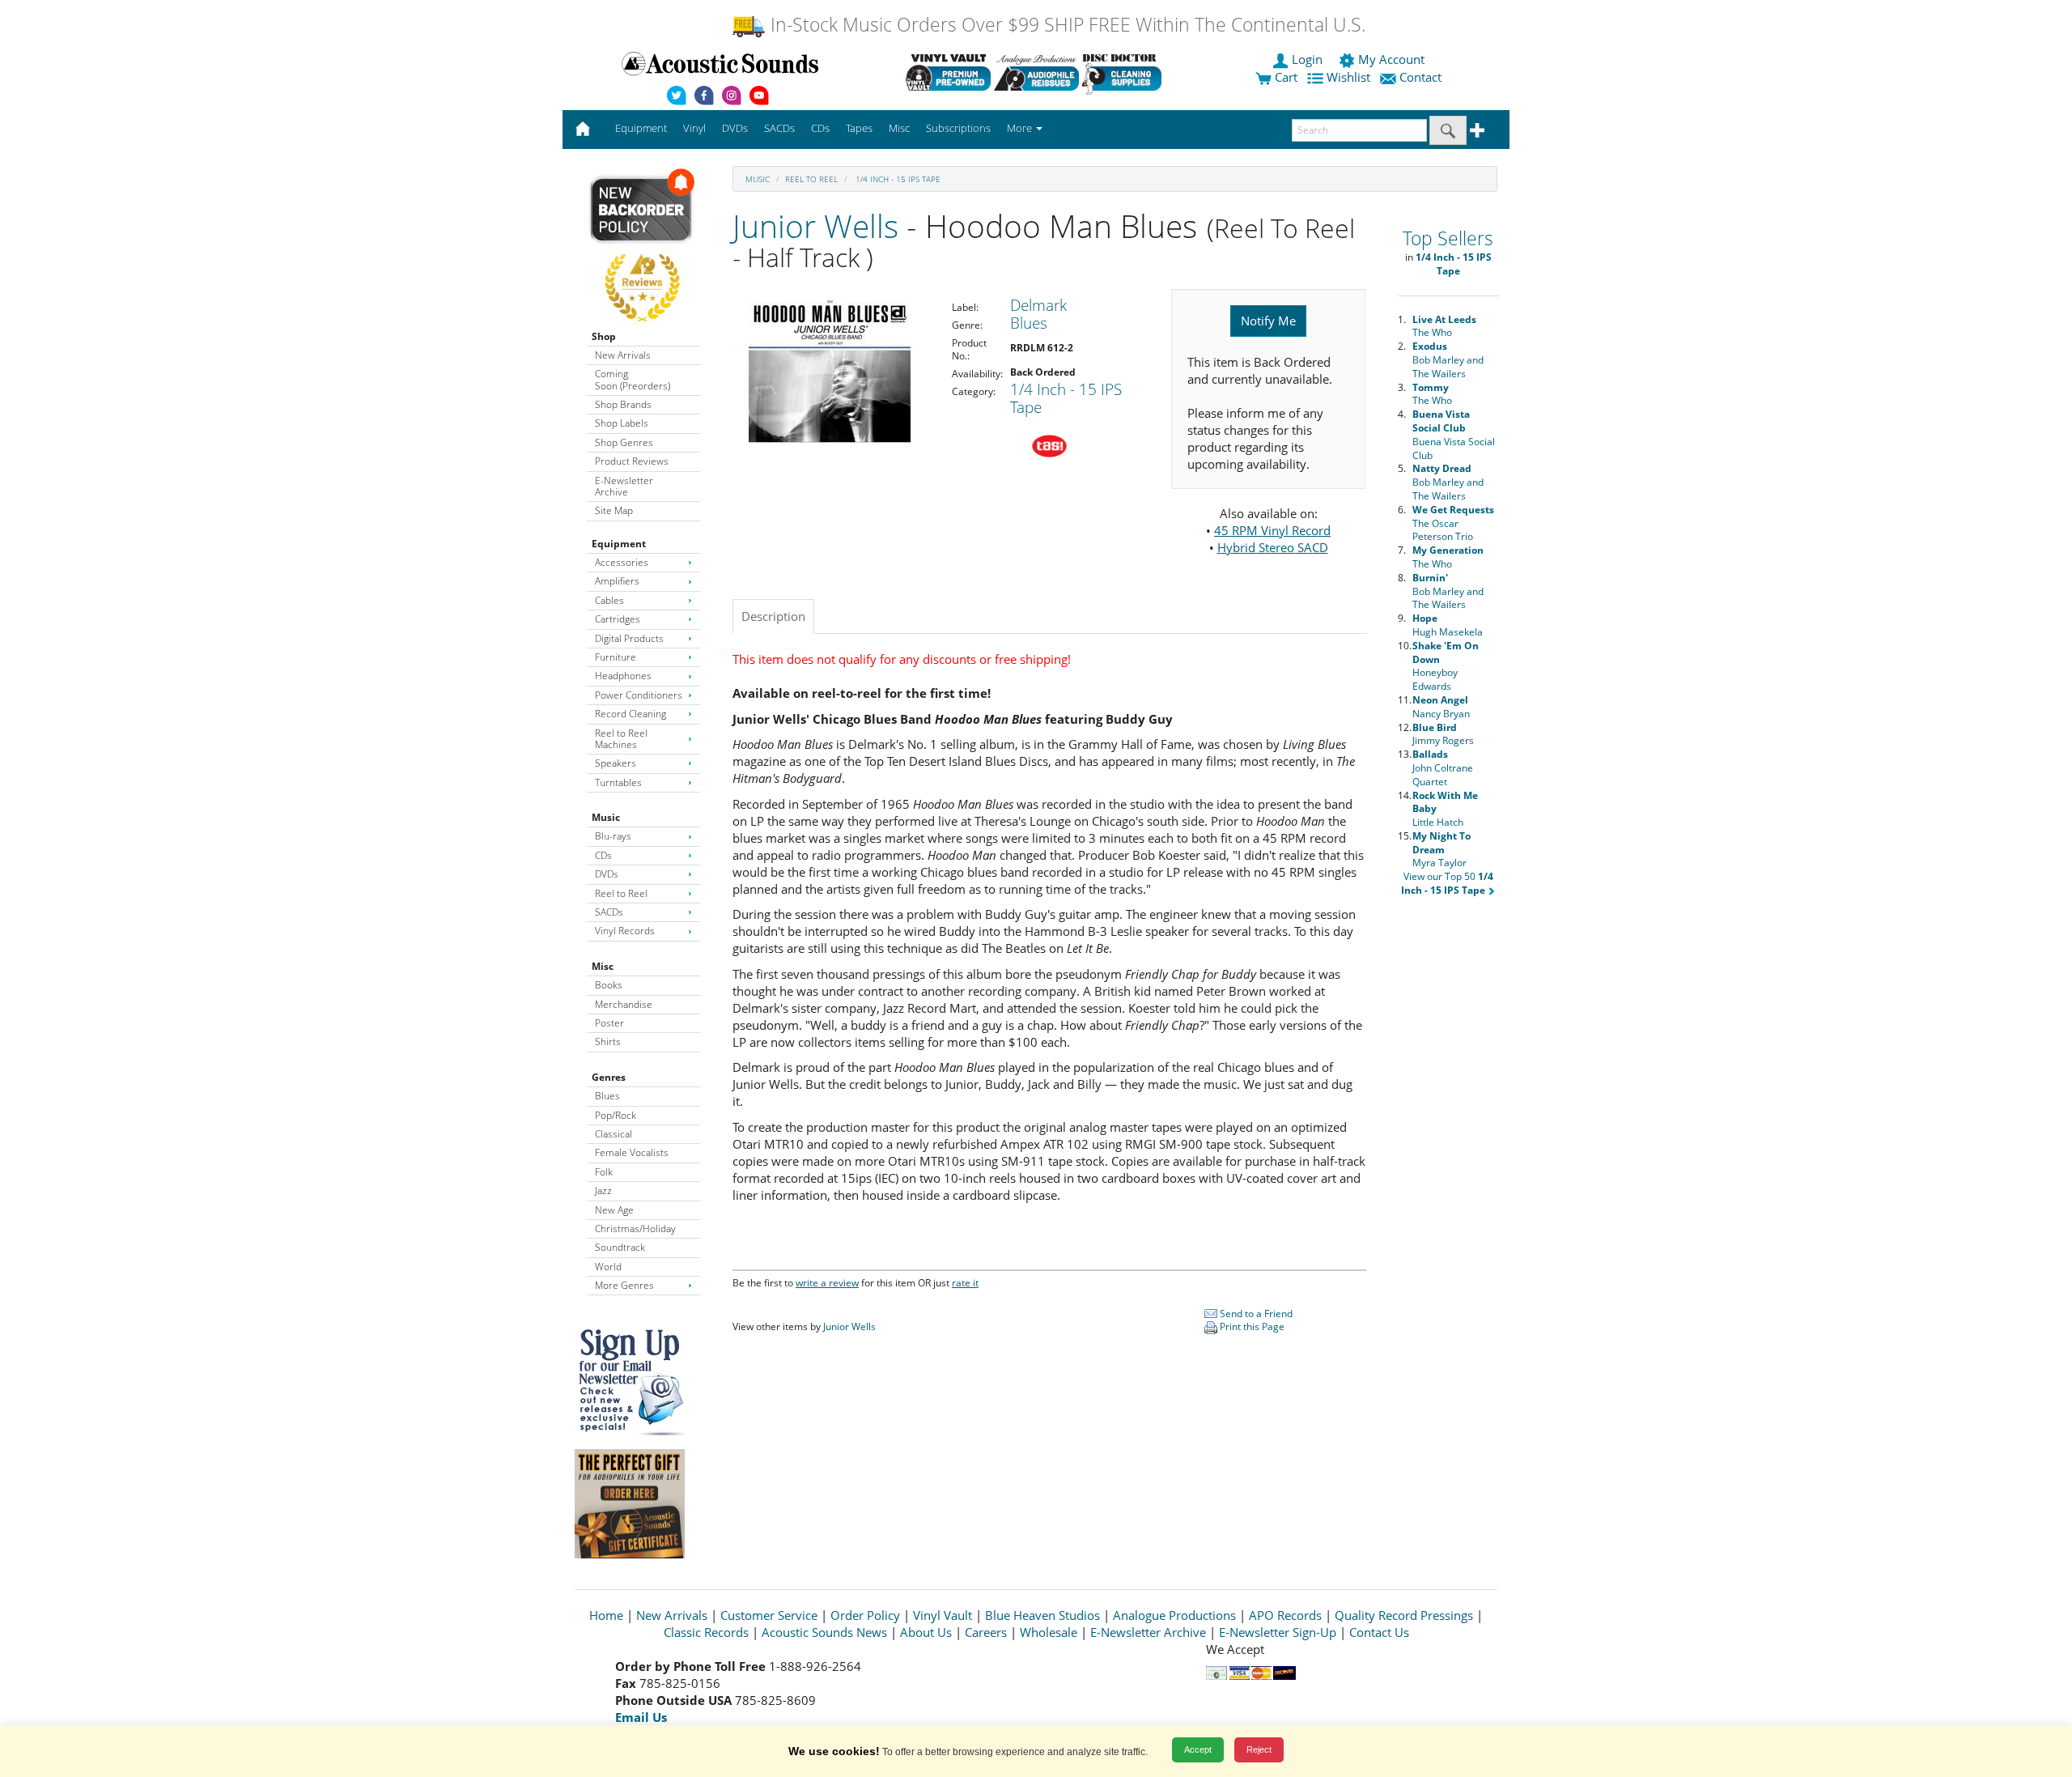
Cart (1284, 77)
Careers (986, 1632)
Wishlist (1348, 77)
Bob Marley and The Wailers (1448, 360)
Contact (1420, 77)
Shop (604, 336)
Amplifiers (617, 581)
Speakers (616, 763)
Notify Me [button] (1268, 321)
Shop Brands (623, 404)
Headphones (623, 676)
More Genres (624, 1285)
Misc (603, 966)
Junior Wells (815, 225)
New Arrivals (623, 355)
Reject (1259, 1749)
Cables (609, 600)
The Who (1444, 326)
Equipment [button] (641, 128)
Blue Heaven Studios (1042, 1615)
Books (609, 985)
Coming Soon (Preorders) (633, 379)
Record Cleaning (631, 714)
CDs (603, 855)
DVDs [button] (735, 128)
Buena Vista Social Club (1454, 434)
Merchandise (624, 1004)
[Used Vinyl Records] (948, 72)
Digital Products (629, 638)
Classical (614, 1134)
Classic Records (706, 1632)
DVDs (607, 874)
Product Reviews (632, 461)
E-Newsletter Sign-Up (1278, 1632)
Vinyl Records (625, 931)
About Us (926, 1632)
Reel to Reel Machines (621, 739)
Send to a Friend (1255, 1314)
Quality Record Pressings (1404, 1615)
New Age (614, 1210)
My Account (1391, 59)
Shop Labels (622, 423)
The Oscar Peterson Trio (1453, 523)
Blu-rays (613, 836)
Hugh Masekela (1448, 625)
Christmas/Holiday (635, 1229)
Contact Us (1379, 1632)
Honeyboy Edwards (1446, 666)
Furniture (616, 657)
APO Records (1285, 1615)
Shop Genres (624, 442)
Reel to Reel (621, 893)
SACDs (609, 912)
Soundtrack (620, 1247)
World (608, 1267)
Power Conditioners (639, 695)
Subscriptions (958, 128)
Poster (609, 1023)
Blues (607, 1096)
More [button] (1021, 128)
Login (1307, 59)
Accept (1198, 1749)
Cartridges (618, 619)
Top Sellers (1448, 238)
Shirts (608, 1042)
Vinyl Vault (943, 1615)
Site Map (614, 510)
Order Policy (865, 1615)
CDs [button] (820, 128)
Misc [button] (899, 128)
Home (606, 1615)
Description (773, 616)
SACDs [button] (779, 128)
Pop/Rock (616, 1115)
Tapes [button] (859, 128)
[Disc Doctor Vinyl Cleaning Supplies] (1125, 72)
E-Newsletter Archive (624, 486)
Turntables (618, 782)
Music (606, 817)
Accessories (622, 562)
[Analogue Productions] (1036, 72)
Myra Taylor (1441, 850)
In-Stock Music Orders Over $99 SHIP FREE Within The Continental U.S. (1066, 25)
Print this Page (1251, 1326)
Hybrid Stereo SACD (1273, 547)
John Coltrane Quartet (1443, 768)
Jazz (603, 1190)
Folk (604, 1172)
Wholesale (1049, 1632)
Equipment (619, 544)
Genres (609, 1077)
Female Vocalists (632, 1152)
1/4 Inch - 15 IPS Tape (897, 179)
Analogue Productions (1174, 1615)
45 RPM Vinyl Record (1272, 530)
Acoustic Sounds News (824, 1632)
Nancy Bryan (1441, 707)
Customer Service (769, 1615)
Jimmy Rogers (1443, 734)
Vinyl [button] (694, 128)
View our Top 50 (1447, 883)
